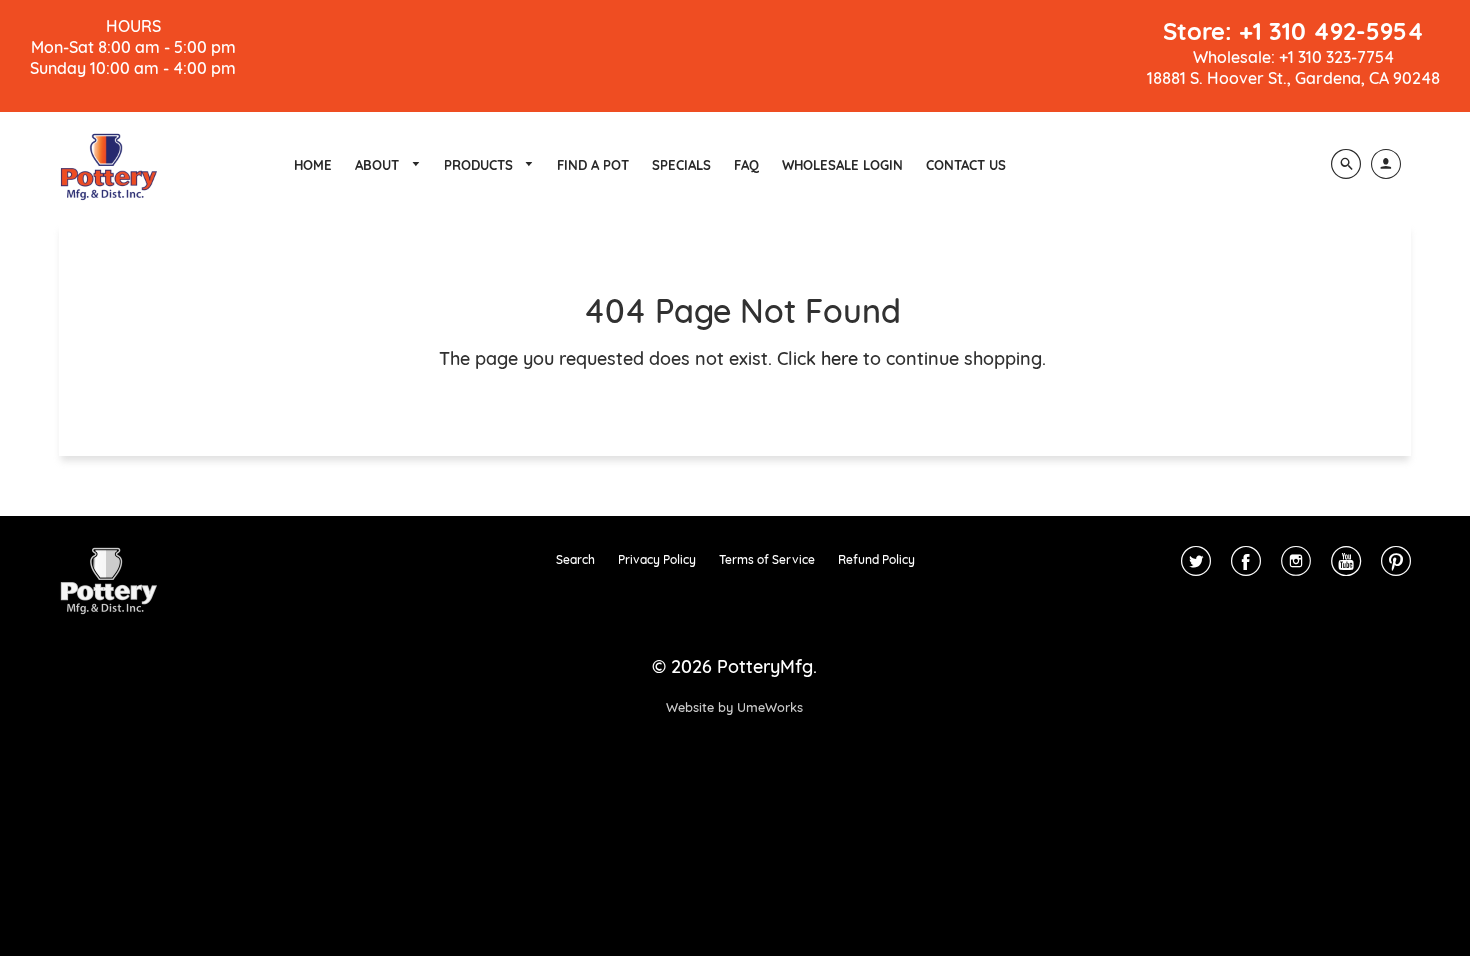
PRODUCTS (480, 165)
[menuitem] (313, 165)
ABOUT (379, 165)
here (839, 358)
